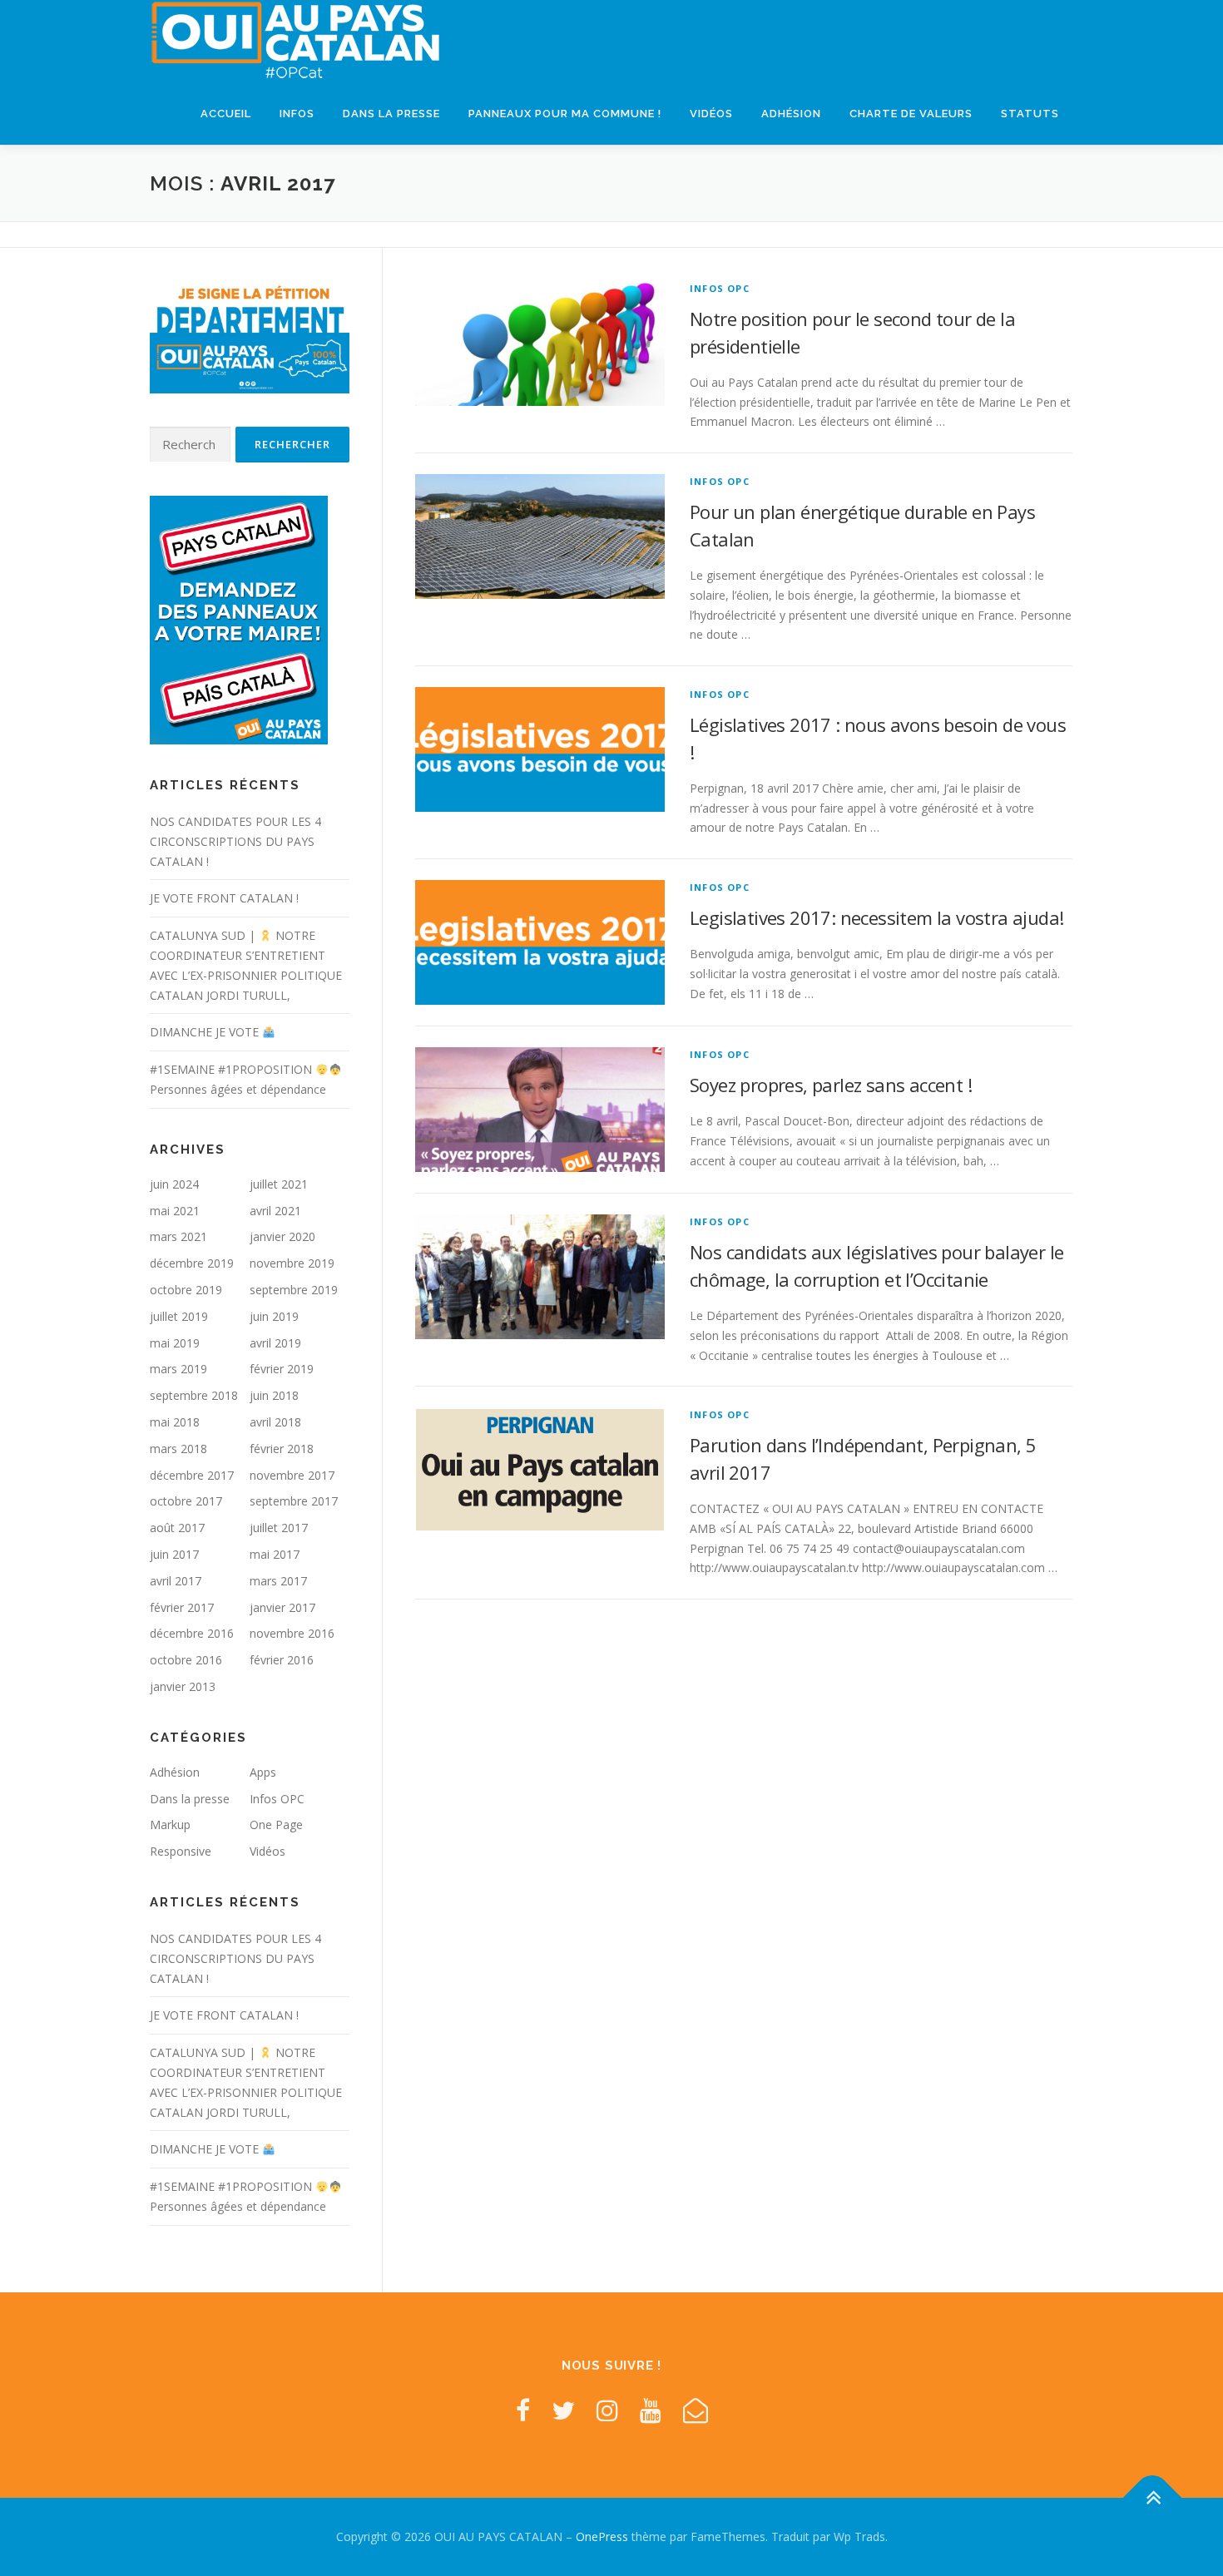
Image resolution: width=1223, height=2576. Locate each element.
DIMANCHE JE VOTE (206, 1032)
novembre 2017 (292, 1475)
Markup (170, 1824)
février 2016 (282, 1660)
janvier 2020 (282, 1236)
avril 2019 (275, 1343)
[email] (696, 2410)
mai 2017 (275, 1554)
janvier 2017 (282, 1607)
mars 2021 (178, 1236)
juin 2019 (274, 1316)
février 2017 (182, 1607)
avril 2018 (275, 1422)
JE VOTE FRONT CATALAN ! (224, 898)
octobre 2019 (186, 1290)
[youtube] (651, 2410)
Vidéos (711, 114)
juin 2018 (274, 1395)
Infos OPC (720, 288)
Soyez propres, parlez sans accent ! (831, 1085)
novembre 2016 (292, 1633)
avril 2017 (176, 1581)
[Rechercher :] (190, 445)
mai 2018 (175, 1422)
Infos (297, 114)
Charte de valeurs (911, 114)
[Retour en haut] (1153, 2498)
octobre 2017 (186, 1501)
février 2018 (282, 1449)
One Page (276, 1824)
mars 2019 (178, 1369)
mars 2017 (278, 1581)
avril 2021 (275, 1211)
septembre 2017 (294, 1501)
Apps (263, 1772)
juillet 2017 (279, 1528)
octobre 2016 (186, 1660)
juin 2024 (174, 1184)
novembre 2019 (292, 1263)
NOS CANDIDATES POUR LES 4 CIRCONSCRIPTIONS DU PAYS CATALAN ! (235, 841)
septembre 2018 (194, 1395)
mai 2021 (175, 1211)
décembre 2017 (192, 1475)
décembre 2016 (192, 1633)
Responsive (181, 1851)
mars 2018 (178, 1449)
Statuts (1030, 114)
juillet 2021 (279, 1184)
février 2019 (282, 1369)
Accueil (226, 114)
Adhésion (791, 114)
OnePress (602, 2536)
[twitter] (563, 2410)
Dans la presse (391, 114)
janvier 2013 (183, 1686)
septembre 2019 (294, 1290)
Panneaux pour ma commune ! (565, 114)
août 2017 (177, 1528)
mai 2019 (175, 1343)
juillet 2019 (179, 1316)
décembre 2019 (192, 1263)
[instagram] (607, 2410)
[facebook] (523, 2410)
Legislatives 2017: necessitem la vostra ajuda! (876, 917)
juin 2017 (174, 1554)
